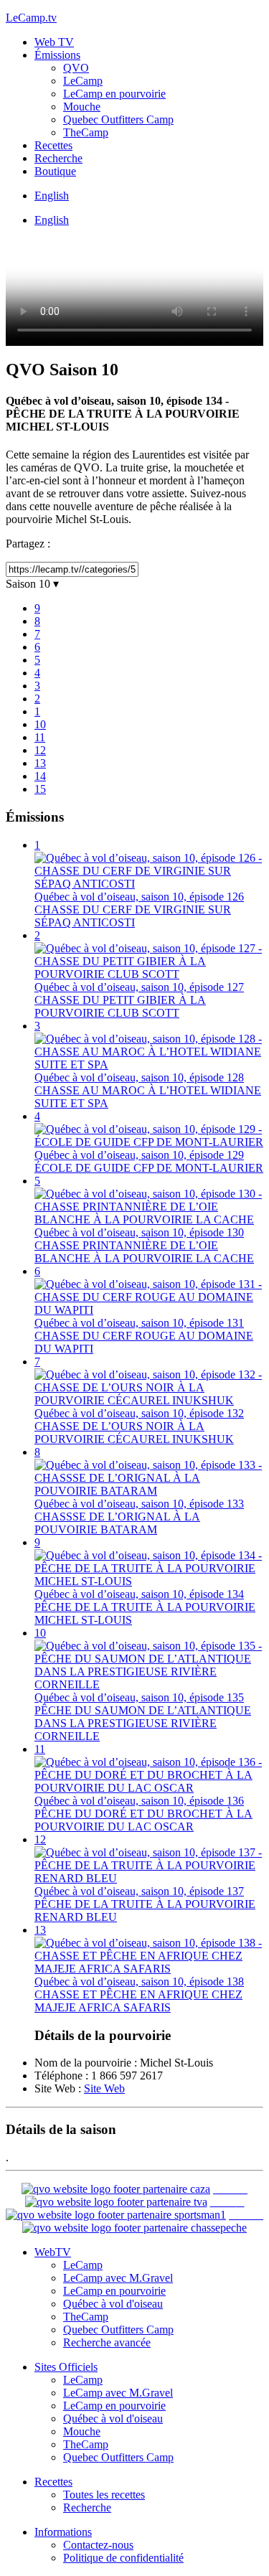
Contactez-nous (98, 2545)
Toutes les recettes (104, 2495)
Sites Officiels (66, 2367)
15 (40, 789)
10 (40, 724)
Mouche (82, 107)
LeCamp (83, 81)
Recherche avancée (107, 2342)
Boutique (55, 171)
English (52, 196)
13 (40, 763)
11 (40, 737)
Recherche (58, 158)
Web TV (54, 42)
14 (40, 776)
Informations (63, 2532)
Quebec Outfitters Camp (118, 119)
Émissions (57, 55)
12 (40, 750)
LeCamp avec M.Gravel (118, 2278)
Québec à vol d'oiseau (113, 2304)
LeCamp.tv (31, 18)
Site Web (104, 2088)
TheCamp (86, 132)
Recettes (53, 145)
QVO (76, 68)
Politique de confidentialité (123, 2558)
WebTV (53, 2252)
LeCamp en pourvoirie (114, 94)
